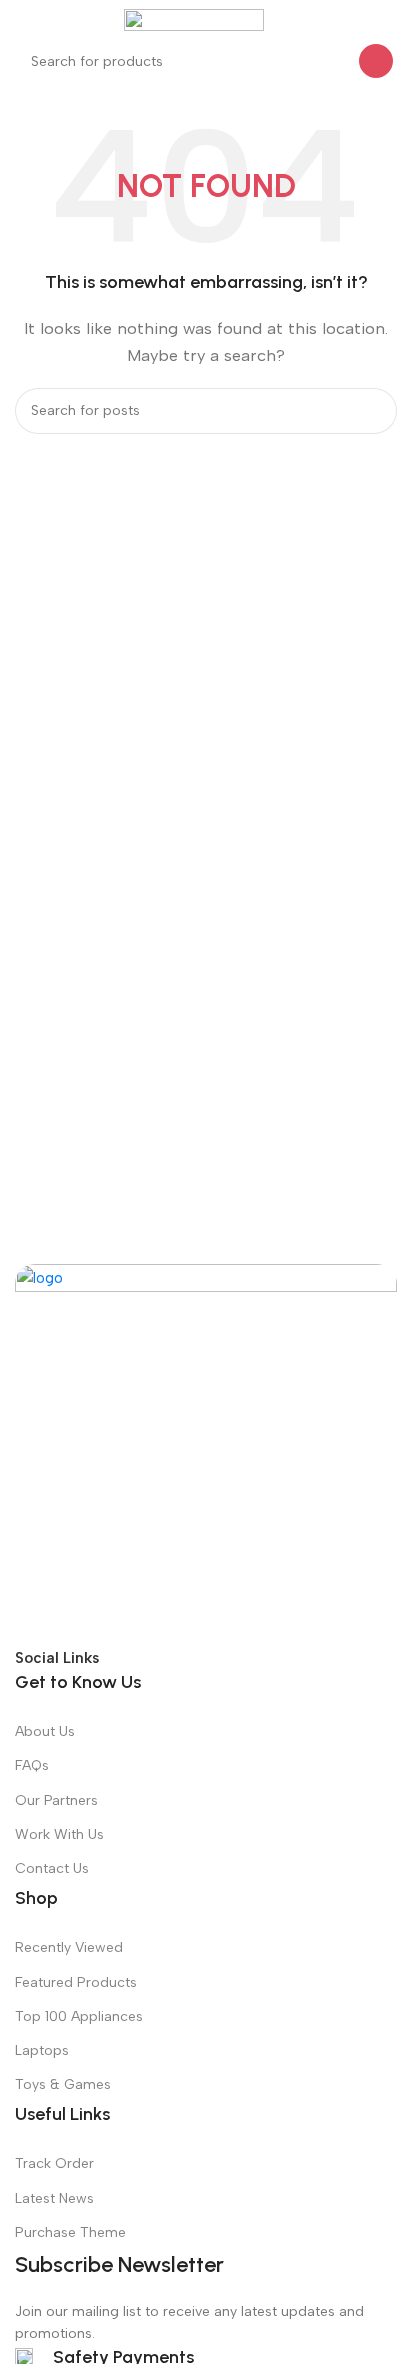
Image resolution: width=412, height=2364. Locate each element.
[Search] (376, 61)
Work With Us (59, 1834)
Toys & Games (63, 2084)
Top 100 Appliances (79, 2016)
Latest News (54, 2198)
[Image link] (206, 1454)
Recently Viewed (69, 1947)
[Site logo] (194, 19)
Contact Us (52, 1868)
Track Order (54, 2163)
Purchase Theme (70, 2232)
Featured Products (76, 1982)
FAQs (32, 1765)
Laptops (42, 2050)
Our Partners (56, 1800)
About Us (45, 1731)
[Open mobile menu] (23, 20)
